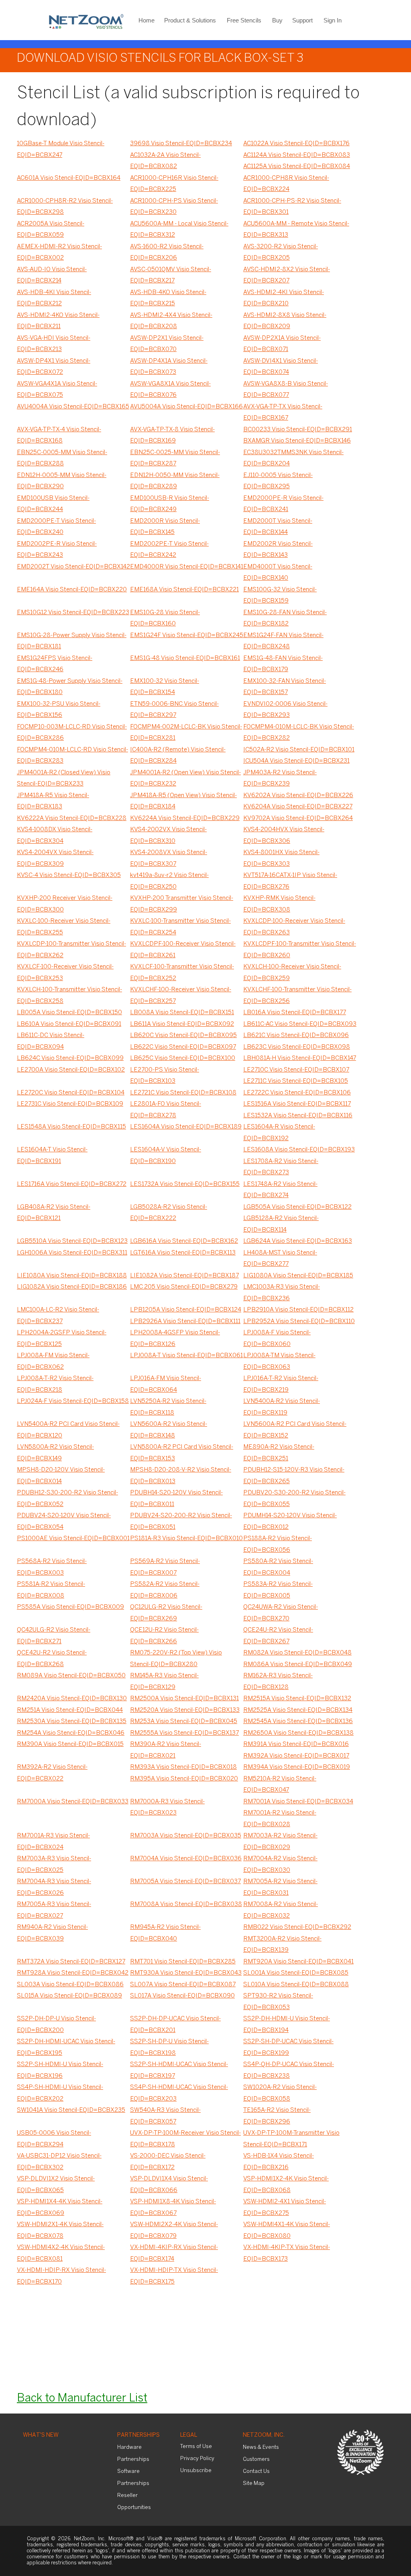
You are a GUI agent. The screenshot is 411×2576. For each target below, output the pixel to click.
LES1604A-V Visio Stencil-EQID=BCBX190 (166, 1156)
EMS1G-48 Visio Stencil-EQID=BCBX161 (185, 658)
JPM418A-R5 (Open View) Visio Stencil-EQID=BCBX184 (183, 801)
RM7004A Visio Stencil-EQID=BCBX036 (186, 1859)
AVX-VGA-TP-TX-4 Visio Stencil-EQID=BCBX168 (59, 435)
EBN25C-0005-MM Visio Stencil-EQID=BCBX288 (62, 458)
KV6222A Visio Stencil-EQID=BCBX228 (72, 818)
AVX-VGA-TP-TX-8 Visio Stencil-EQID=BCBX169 (172, 435)
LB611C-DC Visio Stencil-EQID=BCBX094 (51, 1041)
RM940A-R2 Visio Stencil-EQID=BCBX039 (52, 1933)
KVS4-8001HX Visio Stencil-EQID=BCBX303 (281, 858)
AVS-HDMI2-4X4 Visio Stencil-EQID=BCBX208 (171, 321)
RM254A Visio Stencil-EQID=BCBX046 (71, 1733)
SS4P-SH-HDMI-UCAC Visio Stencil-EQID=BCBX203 (179, 2093)
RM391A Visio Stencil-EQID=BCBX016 (296, 1744)
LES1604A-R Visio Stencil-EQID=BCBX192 (279, 1133)
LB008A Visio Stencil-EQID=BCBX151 (182, 1013)
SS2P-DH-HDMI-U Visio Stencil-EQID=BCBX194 (287, 2025)
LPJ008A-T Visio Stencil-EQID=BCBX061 (186, 1356)
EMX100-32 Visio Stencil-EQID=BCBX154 (165, 687)
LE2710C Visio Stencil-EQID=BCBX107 (296, 1070)
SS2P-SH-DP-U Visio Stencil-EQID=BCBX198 (169, 2047)
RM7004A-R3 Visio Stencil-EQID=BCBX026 (54, 1887)
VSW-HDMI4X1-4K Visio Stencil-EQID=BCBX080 (287, 2230)
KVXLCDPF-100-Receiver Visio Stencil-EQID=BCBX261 (183, 950)
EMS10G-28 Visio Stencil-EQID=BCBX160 (165, 618)
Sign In (333, 20)
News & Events (261, 2447)
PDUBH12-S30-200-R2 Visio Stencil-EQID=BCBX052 (67, 1499)
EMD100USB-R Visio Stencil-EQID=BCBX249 (170, 504)
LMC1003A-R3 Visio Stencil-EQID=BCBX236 (282, 1293)
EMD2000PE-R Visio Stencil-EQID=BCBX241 (283, 504)
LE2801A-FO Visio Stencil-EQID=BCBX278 (166, 1110)
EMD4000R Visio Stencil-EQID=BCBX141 (187, 567)
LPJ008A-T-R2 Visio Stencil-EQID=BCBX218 (55, 1384)
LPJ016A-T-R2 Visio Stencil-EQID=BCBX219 (281, 1384)
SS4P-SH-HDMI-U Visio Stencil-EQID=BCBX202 (60, 2093)
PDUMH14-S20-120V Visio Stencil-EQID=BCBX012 (290, 1521)
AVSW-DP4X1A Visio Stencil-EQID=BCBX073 (169, 367)
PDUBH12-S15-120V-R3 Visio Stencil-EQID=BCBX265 (294, 1476)
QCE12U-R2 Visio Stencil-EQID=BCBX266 (164, 1636)
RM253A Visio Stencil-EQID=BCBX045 (184, 1721)
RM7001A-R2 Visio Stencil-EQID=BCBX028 (280, 1819)
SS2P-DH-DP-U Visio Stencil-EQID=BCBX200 (56, 2025)
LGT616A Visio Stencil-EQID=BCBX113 (183, 1253)
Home (146, 20)
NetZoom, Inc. (264, 2435)
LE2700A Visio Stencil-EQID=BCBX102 (71, 1070)
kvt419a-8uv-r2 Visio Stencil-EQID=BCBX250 (169, 881)
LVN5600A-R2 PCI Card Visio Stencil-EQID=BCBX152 (295, 1430)
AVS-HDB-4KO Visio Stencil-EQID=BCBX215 (168, 298)
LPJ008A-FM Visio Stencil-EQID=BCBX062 (53, 1361)
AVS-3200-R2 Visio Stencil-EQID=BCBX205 (281, 253)
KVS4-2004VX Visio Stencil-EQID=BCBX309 (55, 858)
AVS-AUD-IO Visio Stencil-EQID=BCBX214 (52, 275)
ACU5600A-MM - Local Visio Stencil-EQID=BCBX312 (179, 230)
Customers (256, 2459)
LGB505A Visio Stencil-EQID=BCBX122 (297, 1207)
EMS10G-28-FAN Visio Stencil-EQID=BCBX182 (285, 618)
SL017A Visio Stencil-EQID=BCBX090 (182, 1996)
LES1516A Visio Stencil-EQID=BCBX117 (297, 1104)
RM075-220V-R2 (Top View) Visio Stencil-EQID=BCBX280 (176, 1659)
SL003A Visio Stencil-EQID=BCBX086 (70, 1985)
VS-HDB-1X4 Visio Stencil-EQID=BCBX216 (279, 2162)
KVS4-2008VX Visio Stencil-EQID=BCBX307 (169, 858)
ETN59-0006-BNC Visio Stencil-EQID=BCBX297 (174, 710)
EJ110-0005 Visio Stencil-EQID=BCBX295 (278, 481)
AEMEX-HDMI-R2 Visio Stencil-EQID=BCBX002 (59, 253)
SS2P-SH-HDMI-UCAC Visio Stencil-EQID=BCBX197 (179, 2070)
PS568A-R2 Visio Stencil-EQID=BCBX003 (52, 1567)
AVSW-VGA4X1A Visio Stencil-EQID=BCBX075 (57, 390)
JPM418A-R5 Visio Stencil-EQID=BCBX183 (53, 801)
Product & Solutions (190, 20)
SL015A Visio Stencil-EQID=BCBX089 (69, 1996)
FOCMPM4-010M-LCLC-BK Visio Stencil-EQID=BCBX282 (299, 733)
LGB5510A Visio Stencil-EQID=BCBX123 (72, 1241)
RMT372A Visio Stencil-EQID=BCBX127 (71, 1962)
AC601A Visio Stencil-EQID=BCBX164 (69, 178)
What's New (41, 2435)
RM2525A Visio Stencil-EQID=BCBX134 (298, 1710)
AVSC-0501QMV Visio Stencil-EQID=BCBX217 (171, 275)
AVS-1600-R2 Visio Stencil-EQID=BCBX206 (167, 253)
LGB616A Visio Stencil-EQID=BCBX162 (184, 1241)
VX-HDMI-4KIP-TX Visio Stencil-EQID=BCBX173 (287, 2253)
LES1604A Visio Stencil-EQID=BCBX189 (186, 1127)
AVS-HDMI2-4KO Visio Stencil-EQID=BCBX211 (58, 321)
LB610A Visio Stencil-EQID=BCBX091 (69, 1024)
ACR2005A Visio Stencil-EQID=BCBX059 (51, 230)
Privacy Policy (197, 2459)
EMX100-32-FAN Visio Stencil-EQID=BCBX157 (285, 687)
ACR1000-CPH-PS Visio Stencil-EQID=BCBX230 (174, 207)
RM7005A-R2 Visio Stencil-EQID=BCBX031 (280, 1887)
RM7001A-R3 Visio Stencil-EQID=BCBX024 (53, 1842)
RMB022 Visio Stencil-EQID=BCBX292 (297, 1927)
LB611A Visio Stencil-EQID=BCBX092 (182, 1024)
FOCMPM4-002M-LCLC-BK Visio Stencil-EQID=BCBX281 (186, 733)
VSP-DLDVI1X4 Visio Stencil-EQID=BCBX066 (169, 2185)
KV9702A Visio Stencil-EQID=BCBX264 (298, 818)
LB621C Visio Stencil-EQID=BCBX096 (296, 1035)
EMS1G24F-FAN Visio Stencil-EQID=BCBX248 (283, 641)
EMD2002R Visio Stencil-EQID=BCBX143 (278, 550)
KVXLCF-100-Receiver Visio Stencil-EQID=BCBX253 (65, 973)
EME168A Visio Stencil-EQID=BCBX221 (184, 590)
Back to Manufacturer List (82, 2398)
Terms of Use (196, 2447)
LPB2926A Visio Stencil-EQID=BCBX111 (185, 1321)
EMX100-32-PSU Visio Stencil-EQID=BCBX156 (59, 710)
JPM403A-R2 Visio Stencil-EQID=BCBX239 (280, 778)
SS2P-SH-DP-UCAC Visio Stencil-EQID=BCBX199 (288, 2047)
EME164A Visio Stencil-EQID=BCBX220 (72, 590)
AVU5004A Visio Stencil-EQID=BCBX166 (186, 407)
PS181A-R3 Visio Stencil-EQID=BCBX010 (186, 1539)
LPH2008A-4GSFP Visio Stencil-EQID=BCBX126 (175, 1339)
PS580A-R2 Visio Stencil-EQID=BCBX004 (278, 1567)
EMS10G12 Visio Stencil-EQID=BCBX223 (73, 613)
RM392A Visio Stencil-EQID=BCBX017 (296, 1756)
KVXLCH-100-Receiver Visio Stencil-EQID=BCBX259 (292, 973)
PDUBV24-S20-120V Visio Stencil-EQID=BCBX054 (64, 1521)
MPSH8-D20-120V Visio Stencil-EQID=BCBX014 (61, 1476)
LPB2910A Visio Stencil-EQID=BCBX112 (298, 1310)
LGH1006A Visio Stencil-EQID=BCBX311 (72, 1253)
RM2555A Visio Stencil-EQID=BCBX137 (184, 1733)
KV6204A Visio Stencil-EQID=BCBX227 (298, 807)
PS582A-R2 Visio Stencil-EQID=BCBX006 (165, 1590)
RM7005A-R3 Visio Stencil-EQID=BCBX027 (54, 1910)
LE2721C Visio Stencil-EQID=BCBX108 (183, 1093)
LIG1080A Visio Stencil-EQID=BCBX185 (298, 1276)
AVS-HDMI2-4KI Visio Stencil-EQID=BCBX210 (284, 298)
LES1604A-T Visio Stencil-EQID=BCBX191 (52, 1156)
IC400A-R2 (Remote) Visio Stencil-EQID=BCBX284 (178, 756)
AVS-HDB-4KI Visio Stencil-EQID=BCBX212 (54, 298)
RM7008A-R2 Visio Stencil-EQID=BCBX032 (281, 1910)
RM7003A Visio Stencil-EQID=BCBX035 (186, 1836)
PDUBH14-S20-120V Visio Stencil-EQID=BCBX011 (176, 1499)
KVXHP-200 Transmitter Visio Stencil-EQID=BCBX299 (182, 904)
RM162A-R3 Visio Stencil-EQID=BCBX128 (278, 1682)
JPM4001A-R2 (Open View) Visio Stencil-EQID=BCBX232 (185, 778)
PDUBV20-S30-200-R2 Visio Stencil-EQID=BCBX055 (294, 1499)
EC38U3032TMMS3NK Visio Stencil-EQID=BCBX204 (293, 458)
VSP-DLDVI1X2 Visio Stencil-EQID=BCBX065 (56, 2185)
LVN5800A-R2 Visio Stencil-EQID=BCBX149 (55, 1453)
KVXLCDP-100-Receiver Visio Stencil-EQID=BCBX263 (294, 927)
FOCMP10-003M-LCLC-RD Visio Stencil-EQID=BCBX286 (72, 733)
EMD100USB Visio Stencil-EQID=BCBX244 (53, 504)
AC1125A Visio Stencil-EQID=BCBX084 (297, 166)
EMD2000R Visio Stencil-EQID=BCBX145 (165, 527)
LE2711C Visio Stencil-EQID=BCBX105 (296, 1081)
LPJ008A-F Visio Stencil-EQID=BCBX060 (277, 1339)
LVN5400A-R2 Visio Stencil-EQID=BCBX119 (282, 1407)
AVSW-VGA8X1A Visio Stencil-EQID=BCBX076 (170, 390)
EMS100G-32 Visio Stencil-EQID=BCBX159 (280, 596)
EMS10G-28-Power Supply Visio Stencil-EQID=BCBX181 (72, 641)
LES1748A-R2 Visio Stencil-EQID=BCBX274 (280, 1190)
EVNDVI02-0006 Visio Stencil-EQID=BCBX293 (285, 710)
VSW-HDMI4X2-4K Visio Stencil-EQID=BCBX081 (61, 2253)
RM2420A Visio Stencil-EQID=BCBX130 (72, 1699)
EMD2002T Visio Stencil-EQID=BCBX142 (73, 567)
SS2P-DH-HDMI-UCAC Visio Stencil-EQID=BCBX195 (66, 2047)
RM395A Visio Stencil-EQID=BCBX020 (184, 1779)
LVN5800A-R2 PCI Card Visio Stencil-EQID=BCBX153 (182, 1453)
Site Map (254, 2484)
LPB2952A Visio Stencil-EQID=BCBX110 (299, 1321)
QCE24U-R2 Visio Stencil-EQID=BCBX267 (278, 1636)
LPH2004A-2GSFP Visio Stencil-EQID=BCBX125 (62, 1339)
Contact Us (256, 2471)
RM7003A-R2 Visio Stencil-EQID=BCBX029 (280, 1842)
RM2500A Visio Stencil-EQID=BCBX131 (184, 1699)
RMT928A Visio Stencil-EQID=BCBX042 (73, 1973)
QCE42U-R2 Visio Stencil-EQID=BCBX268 (52, 1659)
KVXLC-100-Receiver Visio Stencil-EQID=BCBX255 (64, 927)
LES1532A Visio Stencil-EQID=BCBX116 (298, 1116)
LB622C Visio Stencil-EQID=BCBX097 (183, 1047)
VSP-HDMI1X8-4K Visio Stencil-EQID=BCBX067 (173, 2208)
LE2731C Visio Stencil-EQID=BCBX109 (70, 1104)
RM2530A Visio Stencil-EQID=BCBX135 (72, 1721)
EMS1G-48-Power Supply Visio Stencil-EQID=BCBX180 (70, 687)
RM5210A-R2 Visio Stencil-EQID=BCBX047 (280, 1785)
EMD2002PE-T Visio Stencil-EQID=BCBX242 (169, 550)
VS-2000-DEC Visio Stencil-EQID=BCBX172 (168, 2162)
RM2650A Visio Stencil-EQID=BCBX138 (298, 1733)
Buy (277, 20)
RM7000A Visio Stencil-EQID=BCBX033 (73, 1802)
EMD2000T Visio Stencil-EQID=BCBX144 (278, 527)
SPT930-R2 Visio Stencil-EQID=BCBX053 (278, 2002)
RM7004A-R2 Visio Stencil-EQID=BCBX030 (280, 1865)
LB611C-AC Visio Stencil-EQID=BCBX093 (300, 1024)
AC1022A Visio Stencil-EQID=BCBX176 (296, 144)
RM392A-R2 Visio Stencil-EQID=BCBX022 (52, 1773)
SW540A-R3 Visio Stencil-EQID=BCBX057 (165, 2116)
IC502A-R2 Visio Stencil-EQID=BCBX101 (299, 750)
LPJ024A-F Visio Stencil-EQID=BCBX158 (73, 1401)
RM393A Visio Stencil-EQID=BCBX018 (183, 1767)
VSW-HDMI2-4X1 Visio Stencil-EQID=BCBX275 (285, 2208)
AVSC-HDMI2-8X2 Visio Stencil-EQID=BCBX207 (287, 275)
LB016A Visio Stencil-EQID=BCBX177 (295, 1013)
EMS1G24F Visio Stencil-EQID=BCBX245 (187, 635)
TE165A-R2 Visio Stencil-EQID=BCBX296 (277, 2116)
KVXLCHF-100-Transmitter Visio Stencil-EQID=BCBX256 (297, 996)
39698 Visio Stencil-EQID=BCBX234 (181, 144)
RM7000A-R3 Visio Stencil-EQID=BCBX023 (167, 1808)
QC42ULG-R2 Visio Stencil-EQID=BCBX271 (54, 1636)
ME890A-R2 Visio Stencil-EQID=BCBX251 (279, 1453)
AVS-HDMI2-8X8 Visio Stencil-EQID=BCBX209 (285, 321)
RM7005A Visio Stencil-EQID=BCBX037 (185, 1882)
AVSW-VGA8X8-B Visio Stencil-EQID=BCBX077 (286, 390)
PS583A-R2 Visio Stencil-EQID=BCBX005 (278, 1590)
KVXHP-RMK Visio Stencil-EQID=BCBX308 (279, 904)
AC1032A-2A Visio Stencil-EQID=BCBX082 (165, 161)
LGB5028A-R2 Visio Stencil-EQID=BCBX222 (169, 1213)
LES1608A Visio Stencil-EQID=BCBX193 (299, 1150)
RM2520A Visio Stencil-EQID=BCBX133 (185, 1710)
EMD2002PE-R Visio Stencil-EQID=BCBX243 (57, 550)
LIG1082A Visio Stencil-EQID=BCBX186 (72, 1287)
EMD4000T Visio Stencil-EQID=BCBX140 (278, 573)
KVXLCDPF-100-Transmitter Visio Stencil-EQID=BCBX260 (300, 950)
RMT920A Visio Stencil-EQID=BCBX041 (298, 1962)
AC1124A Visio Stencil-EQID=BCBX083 (297, 155)
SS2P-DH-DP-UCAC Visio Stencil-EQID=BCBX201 (175, 2025)
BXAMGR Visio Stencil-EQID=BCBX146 (297, 441)
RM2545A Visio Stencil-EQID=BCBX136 (298, 1721)
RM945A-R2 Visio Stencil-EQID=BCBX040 (165, 1933)
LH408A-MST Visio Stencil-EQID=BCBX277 (280, 1259)
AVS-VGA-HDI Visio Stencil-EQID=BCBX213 (54, 344)
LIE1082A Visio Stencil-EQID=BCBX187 (184, 1276)
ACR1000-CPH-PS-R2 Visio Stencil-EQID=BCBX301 (292, 207)
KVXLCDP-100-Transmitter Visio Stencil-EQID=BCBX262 (71, 950)
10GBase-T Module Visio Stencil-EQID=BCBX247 (61, 149)
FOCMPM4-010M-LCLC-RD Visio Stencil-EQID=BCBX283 (72, 756)
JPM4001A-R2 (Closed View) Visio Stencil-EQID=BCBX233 (64, 778)
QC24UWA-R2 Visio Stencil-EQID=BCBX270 (281, 1613)
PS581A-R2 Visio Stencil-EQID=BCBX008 (51, 1590)
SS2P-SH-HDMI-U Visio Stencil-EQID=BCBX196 (60, 2070)
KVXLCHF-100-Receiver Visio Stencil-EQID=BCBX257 (181, 996)
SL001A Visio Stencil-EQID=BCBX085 (296, 1973)
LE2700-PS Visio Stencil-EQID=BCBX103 (165, 1076)
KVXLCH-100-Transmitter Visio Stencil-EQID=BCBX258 (69, 996)
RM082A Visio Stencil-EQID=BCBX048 (297, 1653)
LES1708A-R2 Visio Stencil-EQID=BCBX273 (281, 1167)
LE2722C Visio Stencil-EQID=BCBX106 (297, 1093)
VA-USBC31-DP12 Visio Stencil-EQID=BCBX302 (59, 2162)
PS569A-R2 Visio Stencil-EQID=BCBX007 (165, 1567)
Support (302, 20)
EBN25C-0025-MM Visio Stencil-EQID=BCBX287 (175, 458)
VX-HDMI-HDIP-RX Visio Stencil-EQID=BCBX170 (61, 2276)
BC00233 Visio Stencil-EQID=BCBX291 (298, 430)
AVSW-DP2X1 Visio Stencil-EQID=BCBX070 (167, 344)
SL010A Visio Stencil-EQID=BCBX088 (296, 1985)
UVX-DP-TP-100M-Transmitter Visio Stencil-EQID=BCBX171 (291, 2139)
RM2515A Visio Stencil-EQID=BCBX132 (297, 1699)
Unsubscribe (196, 2471)
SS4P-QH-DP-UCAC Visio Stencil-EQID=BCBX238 (289, 2070)
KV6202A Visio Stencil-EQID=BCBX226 (298, 796)
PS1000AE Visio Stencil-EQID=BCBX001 (73, 1539)
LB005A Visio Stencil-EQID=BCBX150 (69, 1013)
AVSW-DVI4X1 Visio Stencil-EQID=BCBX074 (281, 367)
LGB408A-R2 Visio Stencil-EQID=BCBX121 (54, 1213)
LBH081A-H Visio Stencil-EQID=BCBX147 (300, 1058)
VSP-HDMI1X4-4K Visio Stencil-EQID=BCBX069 (60, 2208)
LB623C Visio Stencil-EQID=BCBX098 (297, 1047)
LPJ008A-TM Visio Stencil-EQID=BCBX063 (279, 1361)
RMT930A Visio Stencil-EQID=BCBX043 (186, 1973)
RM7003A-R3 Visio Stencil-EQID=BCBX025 (54, 1865)
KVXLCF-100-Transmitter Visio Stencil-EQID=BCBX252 (182, 973)
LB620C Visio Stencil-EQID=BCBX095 (183, 1035)
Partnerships (138, 2435)
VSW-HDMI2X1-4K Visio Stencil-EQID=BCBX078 (60, 2230)
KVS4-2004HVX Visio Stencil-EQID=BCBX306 (284, 835)
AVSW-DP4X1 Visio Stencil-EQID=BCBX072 (54, 367)
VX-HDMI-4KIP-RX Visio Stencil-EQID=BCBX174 (174, 2253)
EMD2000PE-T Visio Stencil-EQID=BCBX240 (56, 527)
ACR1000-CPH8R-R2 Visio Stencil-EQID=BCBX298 (65, 207)
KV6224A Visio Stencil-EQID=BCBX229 (185, 818)
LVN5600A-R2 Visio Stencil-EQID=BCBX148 (169, 1430)
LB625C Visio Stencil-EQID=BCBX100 (183, 1058)
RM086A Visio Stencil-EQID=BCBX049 (298, 1665)
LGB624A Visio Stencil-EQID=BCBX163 (298, 1241)
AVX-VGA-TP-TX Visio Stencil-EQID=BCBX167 (283, 413)
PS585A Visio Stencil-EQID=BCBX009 (70, 1607)
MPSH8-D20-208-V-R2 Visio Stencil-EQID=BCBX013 (181, 1476)
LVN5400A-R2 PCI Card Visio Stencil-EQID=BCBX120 (68, 1430)
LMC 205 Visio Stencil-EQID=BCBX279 (184, 1287)
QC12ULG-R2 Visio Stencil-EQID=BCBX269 (166, 1613)
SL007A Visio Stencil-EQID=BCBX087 (183, 1985)
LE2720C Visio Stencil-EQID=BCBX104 (71, 1093)
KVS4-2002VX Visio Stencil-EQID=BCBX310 (168, 835)
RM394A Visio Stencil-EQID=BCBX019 (297, 1767)
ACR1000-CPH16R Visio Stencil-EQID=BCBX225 (174, 184)
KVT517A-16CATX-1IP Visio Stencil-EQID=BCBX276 (290, 881)
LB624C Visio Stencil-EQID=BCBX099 (70, 1058)
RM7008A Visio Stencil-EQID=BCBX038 (186, 1904)
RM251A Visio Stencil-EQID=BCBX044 (70, 1710)
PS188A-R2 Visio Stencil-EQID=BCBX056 (278, 1544)
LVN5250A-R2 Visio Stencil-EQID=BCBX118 (168, 1407)
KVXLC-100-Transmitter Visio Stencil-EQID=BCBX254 (180, 927)
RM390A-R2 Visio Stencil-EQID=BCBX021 (166, 1750)
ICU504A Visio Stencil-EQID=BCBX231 (296, 761)
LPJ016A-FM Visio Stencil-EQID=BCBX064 (166, 1384)
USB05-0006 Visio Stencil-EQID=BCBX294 (54, 2139)
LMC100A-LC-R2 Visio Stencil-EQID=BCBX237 (58, 1316)
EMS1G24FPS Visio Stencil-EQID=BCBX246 (55, 664)
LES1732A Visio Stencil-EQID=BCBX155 (185, 1184)
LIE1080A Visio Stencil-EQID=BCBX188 (72, 1276)
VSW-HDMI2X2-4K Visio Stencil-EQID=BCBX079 (174, 2230)
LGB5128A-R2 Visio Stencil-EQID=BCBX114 (281, 1224)
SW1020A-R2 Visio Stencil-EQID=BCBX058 (280, 2093)
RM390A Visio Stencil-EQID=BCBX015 (70, 1744)
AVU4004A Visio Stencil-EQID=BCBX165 (73, 407)
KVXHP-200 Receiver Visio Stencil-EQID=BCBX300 (65, 904)
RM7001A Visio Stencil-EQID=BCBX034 (298, 1802)
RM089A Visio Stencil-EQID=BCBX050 (71, 1676)
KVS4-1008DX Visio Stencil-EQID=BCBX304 (55, 835)
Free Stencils (244, 20)
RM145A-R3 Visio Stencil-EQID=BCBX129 (164, 1682)
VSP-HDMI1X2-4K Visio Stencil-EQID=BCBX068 (286, 2185)
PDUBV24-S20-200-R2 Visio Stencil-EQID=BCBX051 (181, 1521)
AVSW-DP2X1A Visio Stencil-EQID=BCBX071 (282, 344)
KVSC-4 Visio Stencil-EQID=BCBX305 (69, 875)
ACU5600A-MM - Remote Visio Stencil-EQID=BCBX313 (296, 230)
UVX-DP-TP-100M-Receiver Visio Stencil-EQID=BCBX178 (185, 2139)
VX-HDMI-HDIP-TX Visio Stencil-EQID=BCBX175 (174, 2276)
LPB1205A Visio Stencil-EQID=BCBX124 (186, 1310)
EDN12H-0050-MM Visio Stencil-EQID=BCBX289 (175, 481)
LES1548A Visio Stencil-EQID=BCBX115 (71, 1127)
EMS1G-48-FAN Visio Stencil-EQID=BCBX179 (283, 664)
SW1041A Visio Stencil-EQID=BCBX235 (71, 2110)
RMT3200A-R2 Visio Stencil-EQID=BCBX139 (282, 1945)
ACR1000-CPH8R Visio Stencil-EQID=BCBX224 (286, 184)
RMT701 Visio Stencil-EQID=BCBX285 (183, 1962)
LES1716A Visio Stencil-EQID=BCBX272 (72, 1184)
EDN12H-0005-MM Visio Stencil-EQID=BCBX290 (62, 481)
